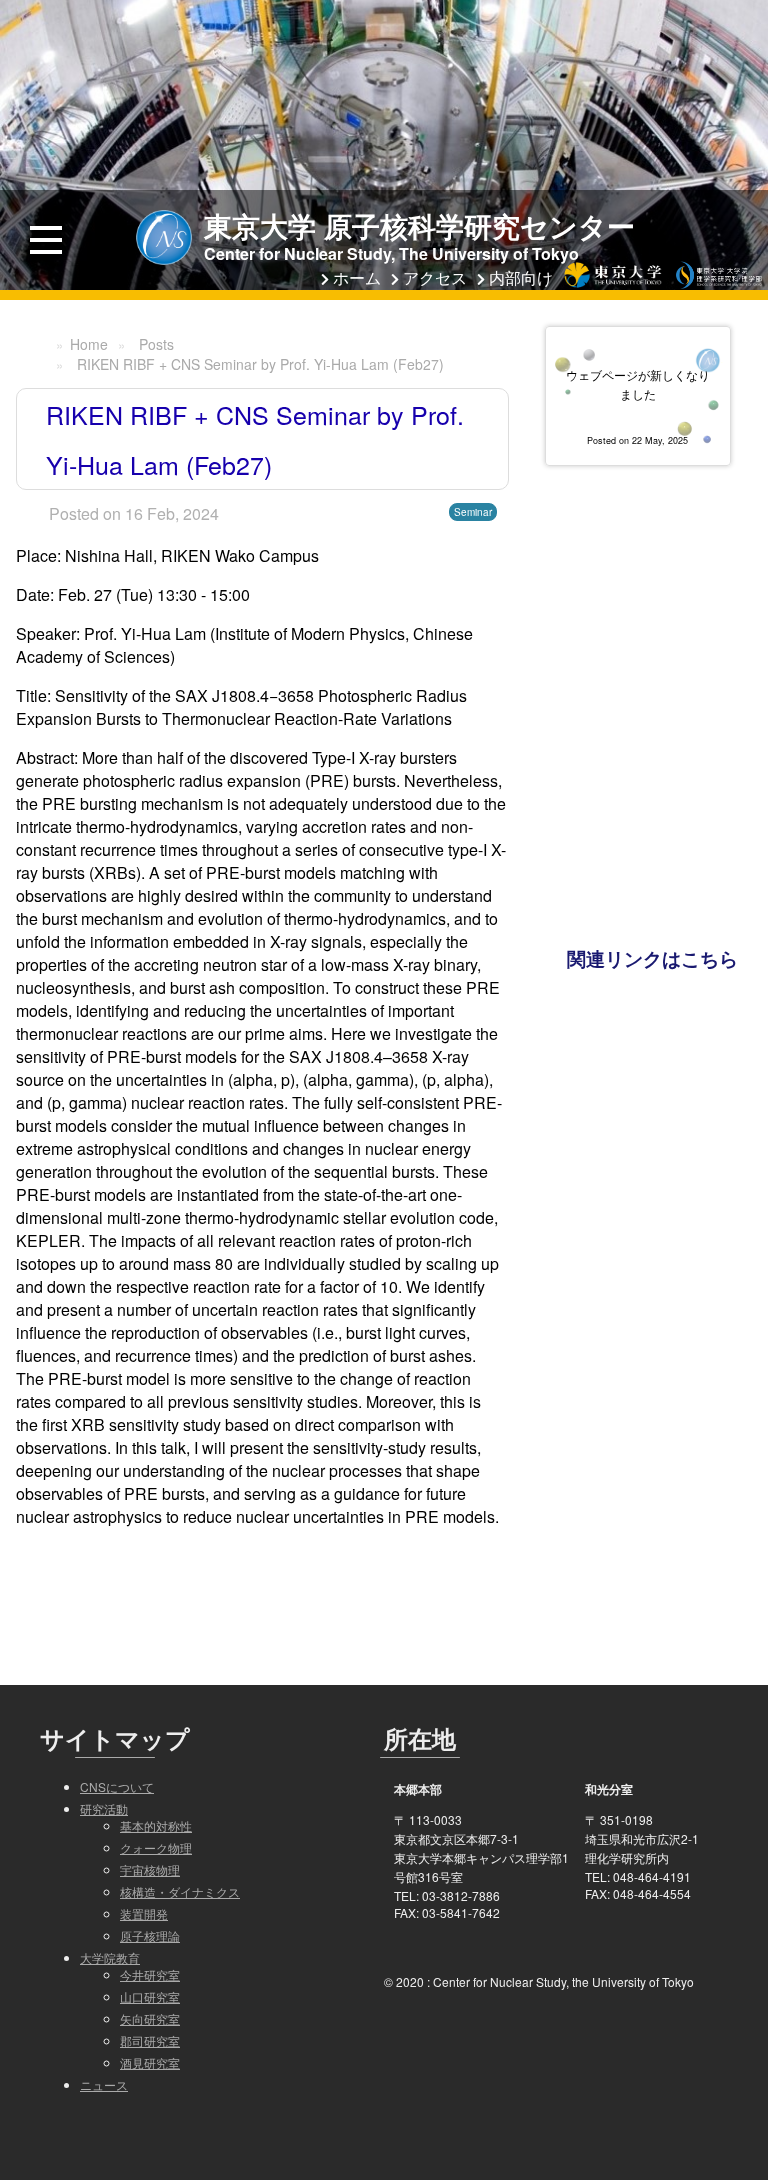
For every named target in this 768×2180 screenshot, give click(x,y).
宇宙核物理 (150, 1869)
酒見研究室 (150, 2062)
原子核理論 (150, 1935)
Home (89, 344)
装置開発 (144, 1913)
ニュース (104, 2084)
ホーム (357, 277)
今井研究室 (150, 1974)
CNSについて (117, 1786)
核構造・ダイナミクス (180, 1891)
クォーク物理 (156, 1847)
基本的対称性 (156, 1825)
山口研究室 (150, 1996)
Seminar (473, 512)
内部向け (521, 277)
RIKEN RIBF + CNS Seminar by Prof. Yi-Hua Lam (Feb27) (260, 364)
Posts (156, 344)
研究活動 (104, 1808)
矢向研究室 (150, 2018)
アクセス (435, 277)
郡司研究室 (150, 2040)
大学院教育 (110, 1957)
